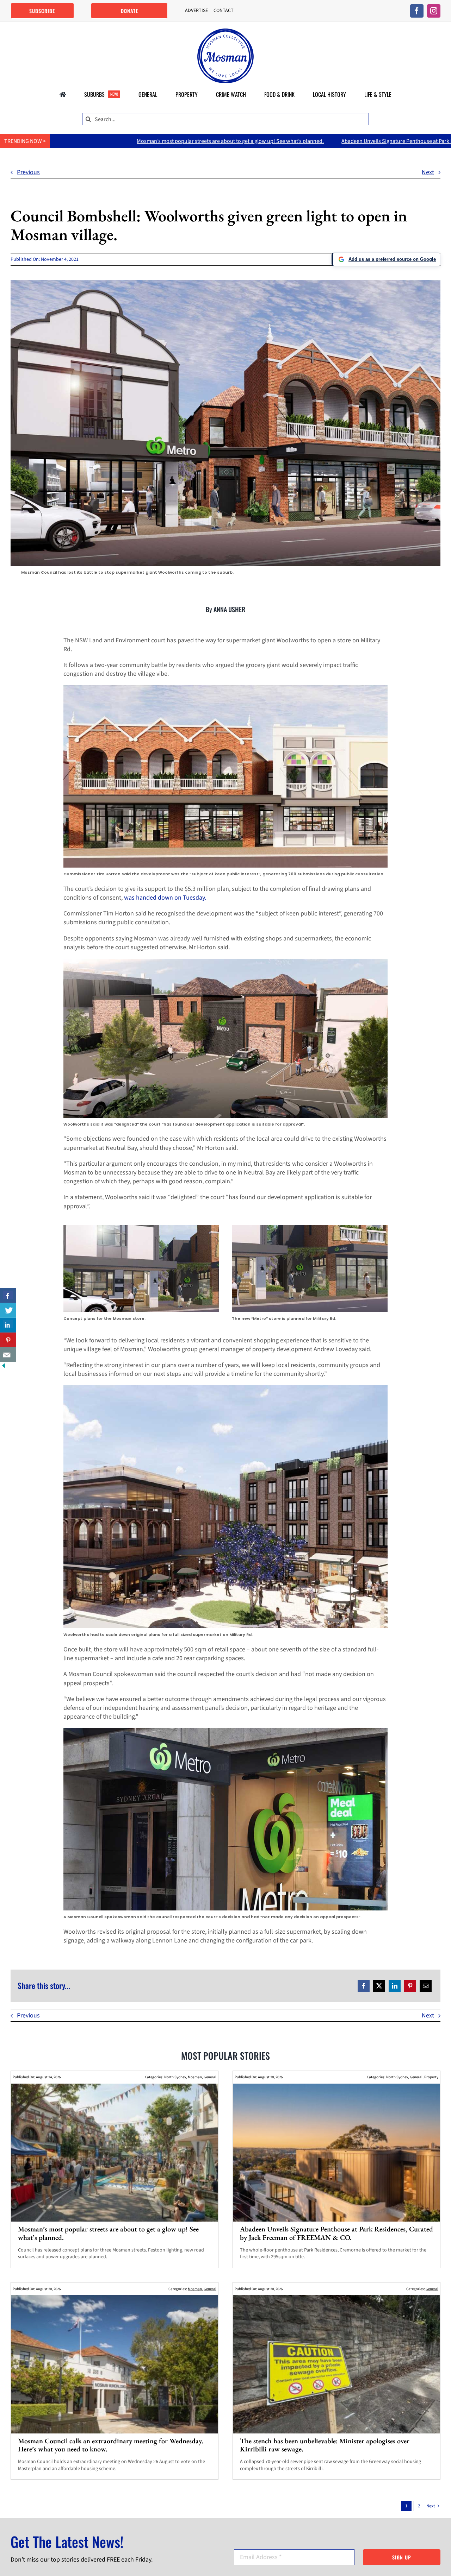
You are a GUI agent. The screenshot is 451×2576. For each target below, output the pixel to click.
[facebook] (417, 11)
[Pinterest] (410, 1986)
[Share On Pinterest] (8, 1340)
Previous (28, 172)
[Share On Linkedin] (8, 1325)
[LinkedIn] (395, 1986)
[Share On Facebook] (8, 1296)
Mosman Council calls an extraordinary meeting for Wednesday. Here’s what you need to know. (111, 2445)
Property (431, 2077)
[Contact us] (8, 1355)
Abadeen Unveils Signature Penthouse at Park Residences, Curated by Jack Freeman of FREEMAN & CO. (260, 141)
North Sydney (175, 2077)
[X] (379, 1986)
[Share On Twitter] (8, 1310)
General (210, 2077)
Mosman (195, 2077)
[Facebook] (364, 1986)
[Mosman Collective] (225, 32)
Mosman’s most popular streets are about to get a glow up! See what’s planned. (108, 2233)
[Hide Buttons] (4, 1366)
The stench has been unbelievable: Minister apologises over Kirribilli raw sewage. (325, 2445)
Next (428, 172)
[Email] (426, 1986)
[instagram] (434, 11)
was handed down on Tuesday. (165, 898)
